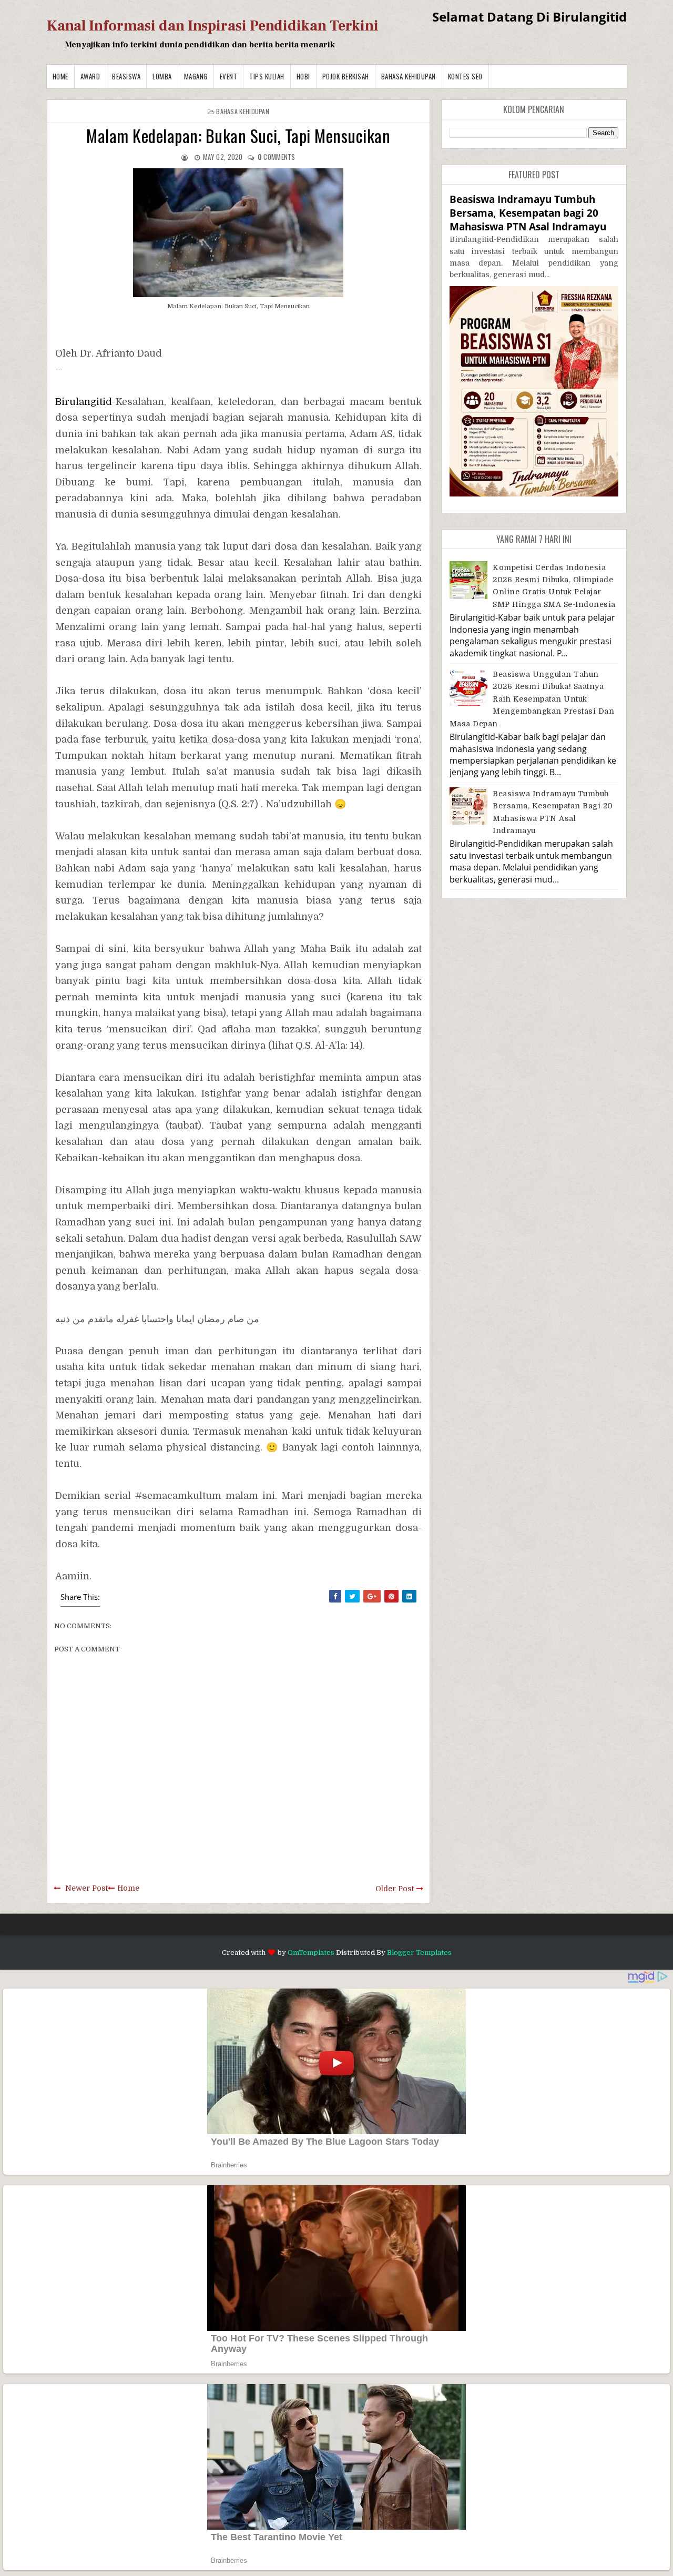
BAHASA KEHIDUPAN (409, 76)
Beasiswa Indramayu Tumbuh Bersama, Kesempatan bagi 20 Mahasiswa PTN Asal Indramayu (528, 213)
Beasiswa (126, 76)
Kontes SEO (465, 76)
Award (90, 76)
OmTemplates (311, 1953)
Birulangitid (84, 402)
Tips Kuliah (267, 76)
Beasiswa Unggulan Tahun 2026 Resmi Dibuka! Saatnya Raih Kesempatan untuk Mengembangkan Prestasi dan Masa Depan (532, 699)
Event (229, 76)
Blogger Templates (419, 1953)
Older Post (395, 1889)
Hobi (303, 76)
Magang (196, 76)
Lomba (162, 76)
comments (277, 157)
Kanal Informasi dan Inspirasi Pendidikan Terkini (213, 26)
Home (60, 76)
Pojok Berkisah (346, 76)
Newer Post (86, 1888)
